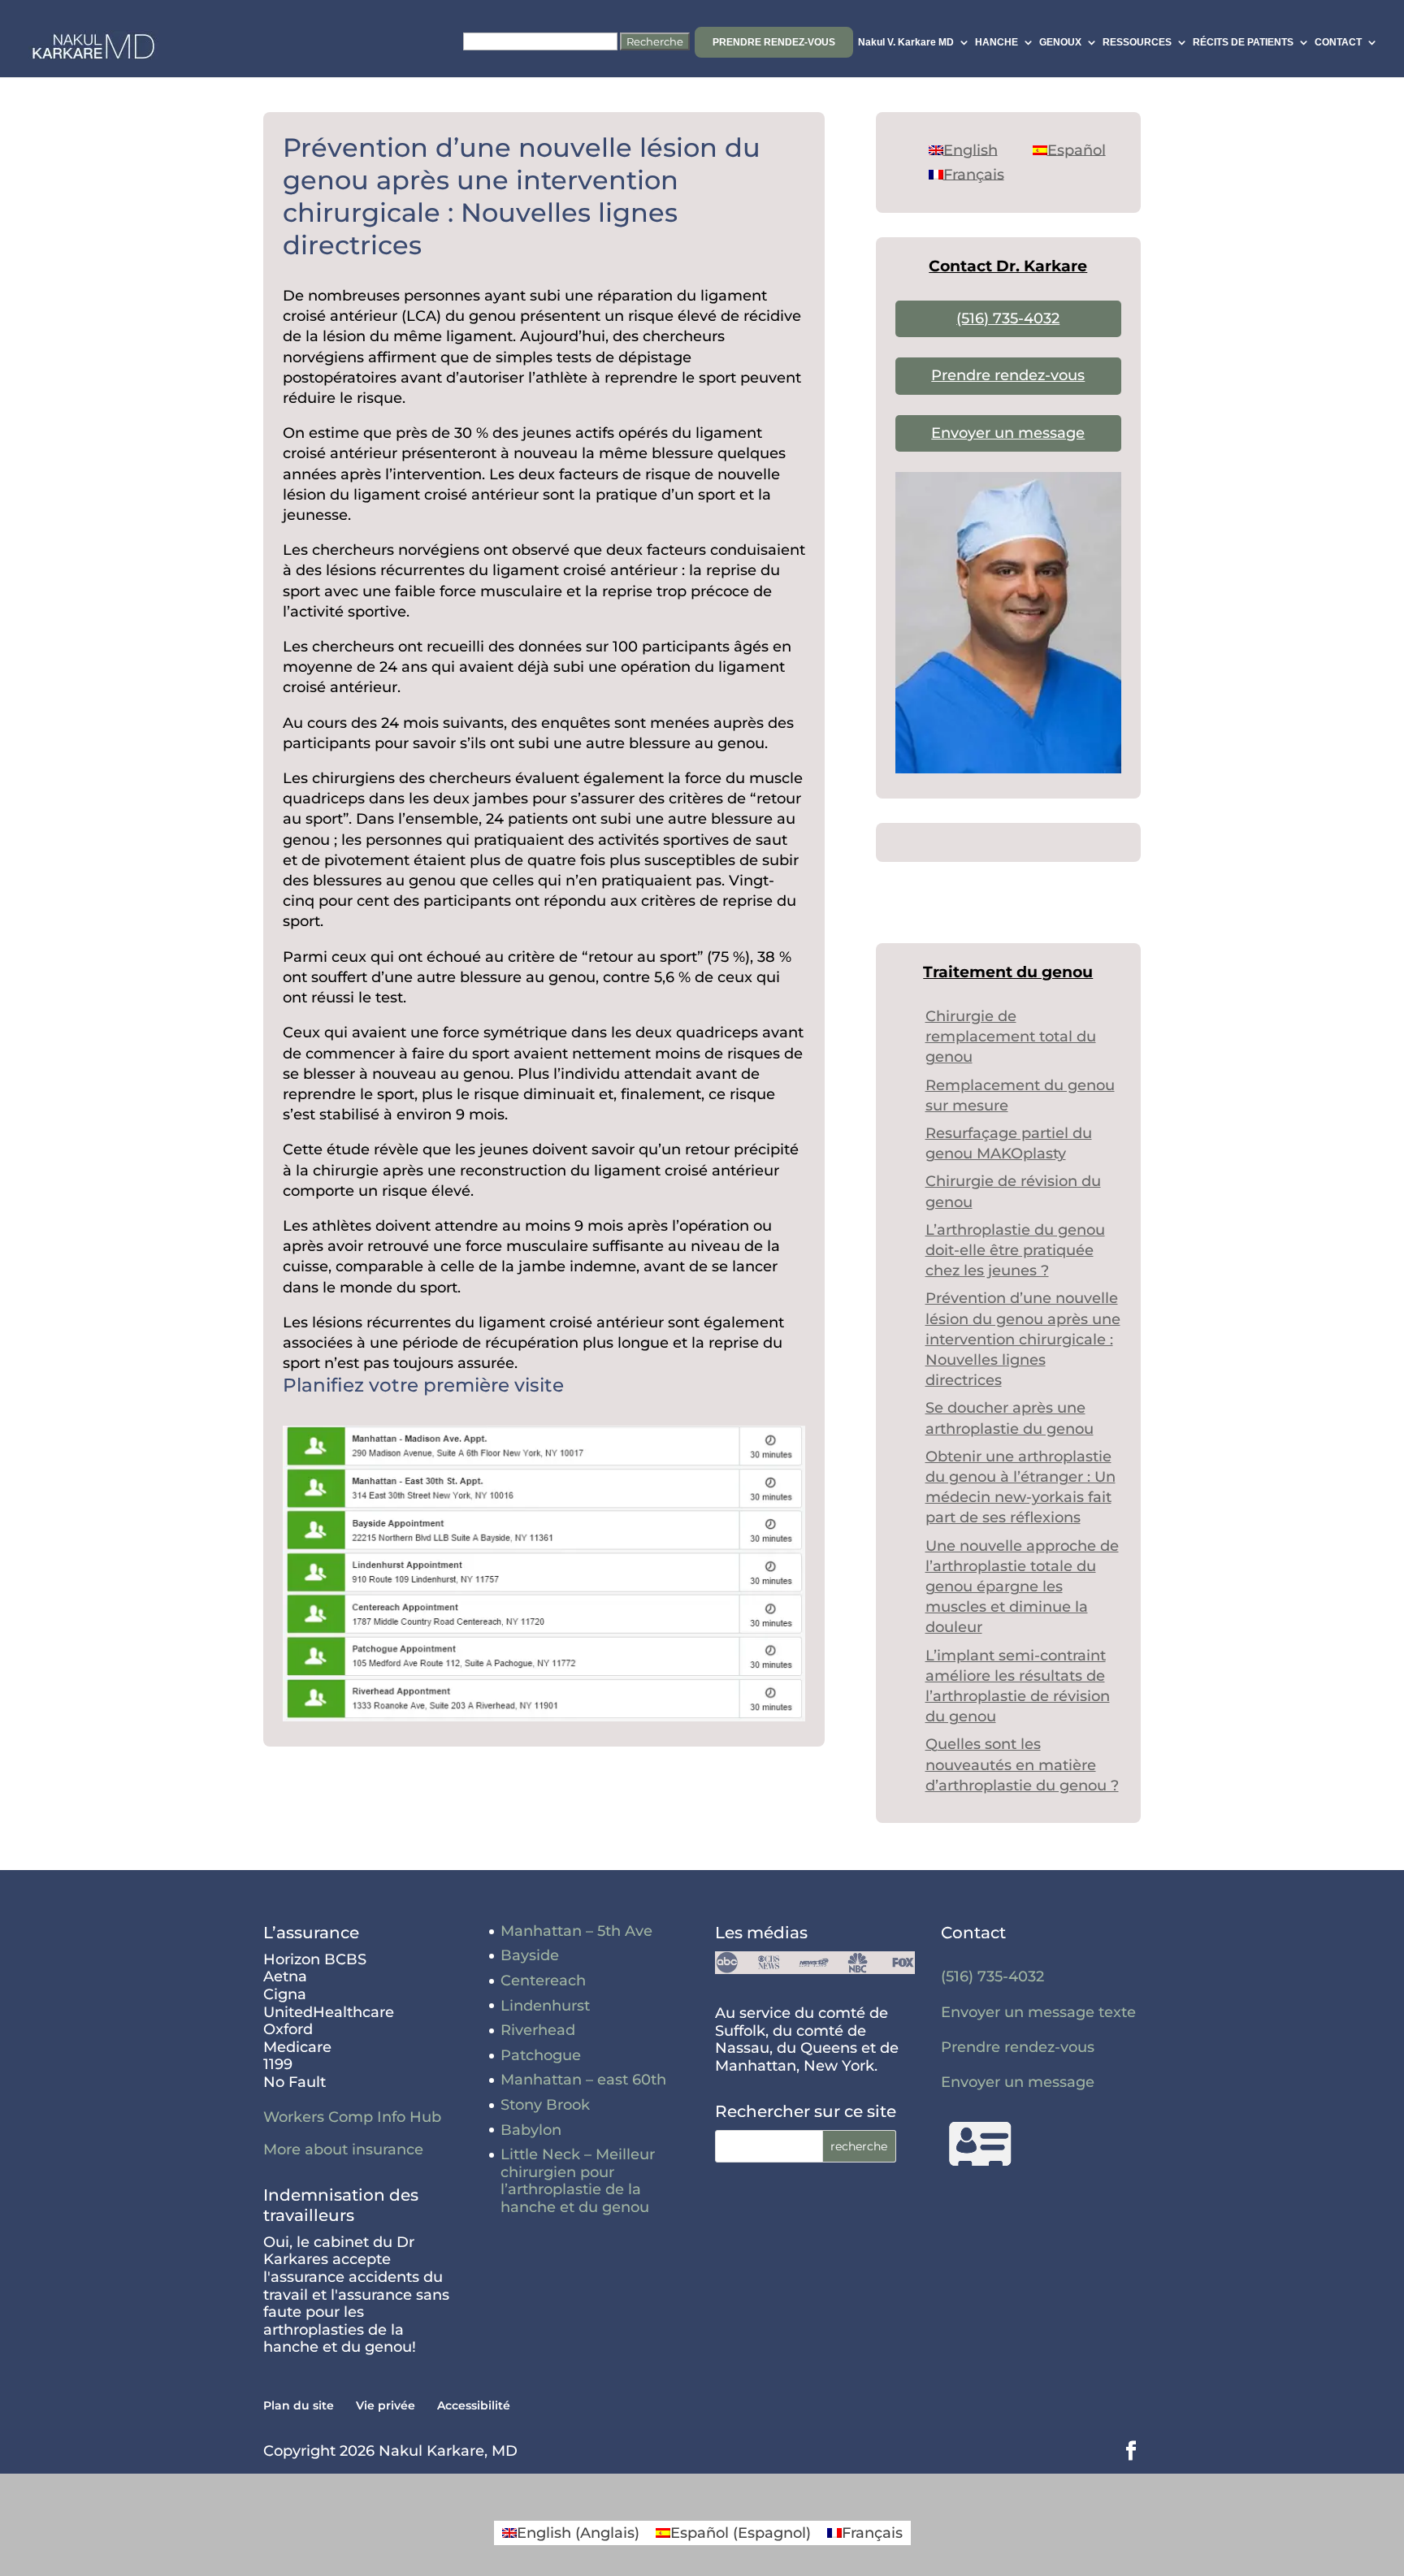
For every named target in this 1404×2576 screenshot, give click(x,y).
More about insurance (343, 2150)
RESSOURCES (1137, 42)
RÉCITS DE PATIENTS (1243, 42)
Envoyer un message (1008, 433)
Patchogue (541, 2055)
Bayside (530, 1955)
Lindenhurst (545, 2006)
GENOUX (1060, 42)
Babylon (531, 2130)
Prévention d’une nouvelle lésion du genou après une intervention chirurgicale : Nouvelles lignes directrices (1023, 1339)
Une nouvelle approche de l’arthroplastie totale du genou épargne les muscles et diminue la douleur (1022, 1587)
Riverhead (538, 2030)
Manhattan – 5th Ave (576, 1931)
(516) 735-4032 (1008, 318)
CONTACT (1338, 42)
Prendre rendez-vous (774, 42)
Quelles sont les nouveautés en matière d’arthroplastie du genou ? (1022, 1764)
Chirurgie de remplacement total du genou (1011, 1037)
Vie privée (386, 2405)
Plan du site (299, 2405)
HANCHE (997, 42)
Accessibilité (474, 2405)
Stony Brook (545, 2105)
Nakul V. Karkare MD (906, 42)
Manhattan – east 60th (583, 2080)
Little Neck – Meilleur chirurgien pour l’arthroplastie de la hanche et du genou (578, 2181)
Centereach (543, 1981)
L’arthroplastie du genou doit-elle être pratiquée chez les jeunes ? (1015, 1250)
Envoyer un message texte (1038, 2012)
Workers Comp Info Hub (352, 2117)
